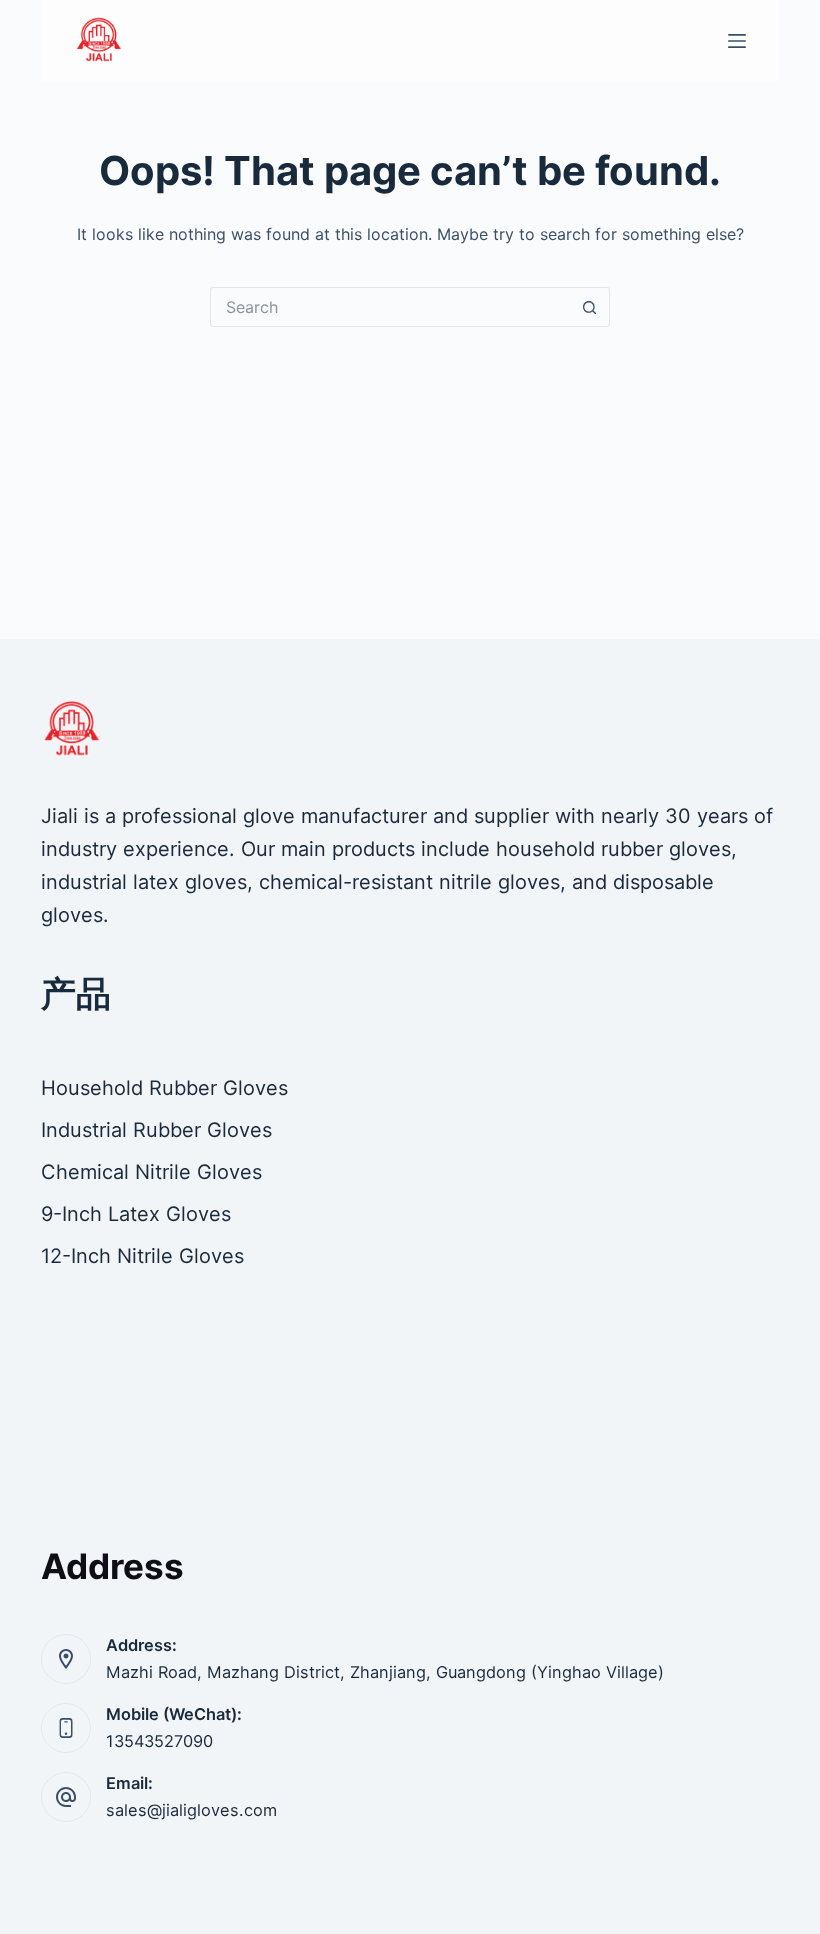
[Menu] (737, 41)
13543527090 (159, 1741)
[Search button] (590, 307)
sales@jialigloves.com (191, 1810)
